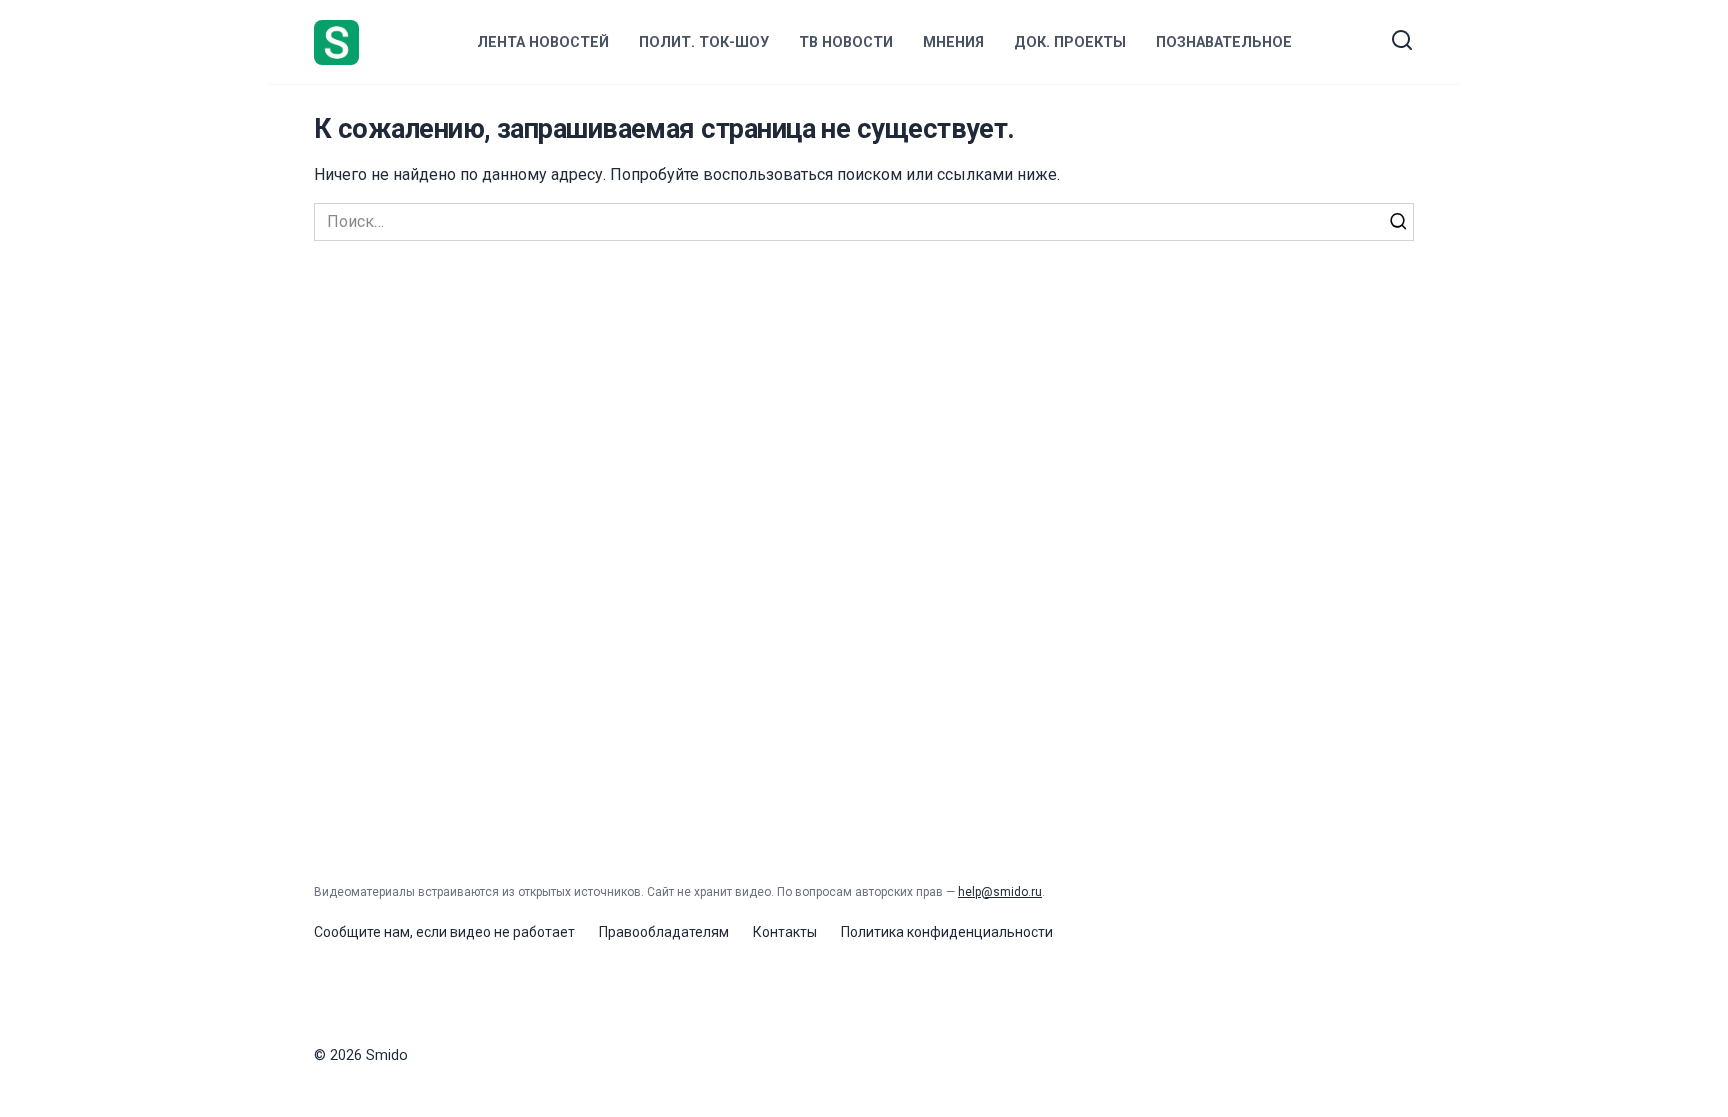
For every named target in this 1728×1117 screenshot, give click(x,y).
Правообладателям (664, 932)
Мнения (953, 42)
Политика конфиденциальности (947, 932)
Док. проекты (1070, 42)
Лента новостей (543, 42)
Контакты (785, 932)
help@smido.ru (1000, 892)
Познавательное (1224, 42)
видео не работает (512, 932)
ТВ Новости (846, 42)
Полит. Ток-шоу (704, 42)
